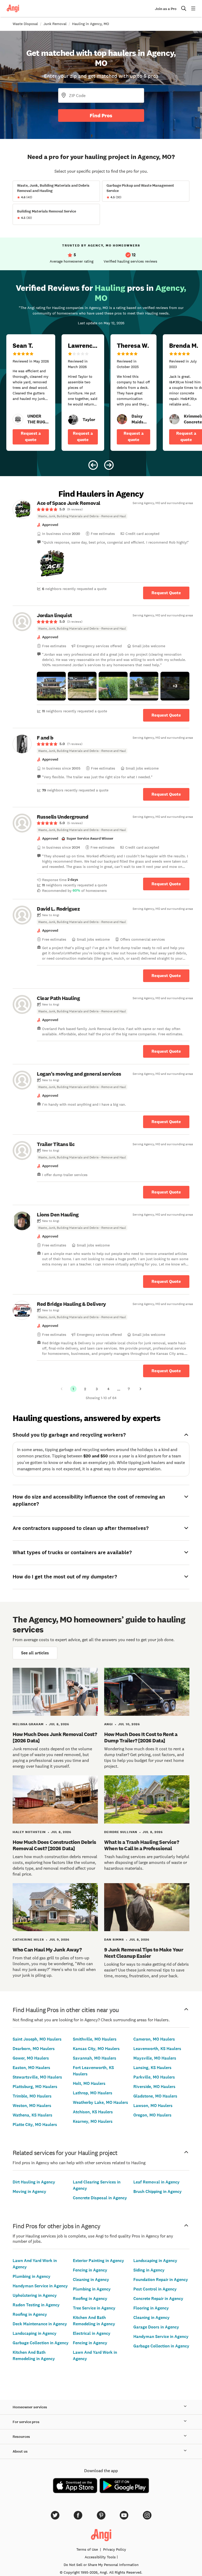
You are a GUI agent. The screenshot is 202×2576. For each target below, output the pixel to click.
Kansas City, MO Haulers (96, 2049)
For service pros (26, 2422)
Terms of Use (87, 2549)
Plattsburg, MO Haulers (35, 2087)
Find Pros (101, 115)
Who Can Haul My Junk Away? (47, 1950)
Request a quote (31, 436)
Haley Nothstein (29, 1832)
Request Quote (166, 593)
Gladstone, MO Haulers (155, 2096)
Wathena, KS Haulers (32, 2115)
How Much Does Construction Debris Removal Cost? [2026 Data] (54, 1845)
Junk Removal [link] (55, 24)
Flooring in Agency (151, 2308)
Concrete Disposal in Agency (100, 2198)
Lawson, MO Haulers (153, 2106)
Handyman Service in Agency (40, 2286)
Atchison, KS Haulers (93, 2112)
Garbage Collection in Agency (41, 2343)
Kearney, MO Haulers (93, 2121)
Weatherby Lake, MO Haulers (100, 2102)
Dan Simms (114, 1940)
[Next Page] (140, 1389)
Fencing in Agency (90, 2270)
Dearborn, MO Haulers (34, 2049)
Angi (108, 1724)
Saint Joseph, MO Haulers (37, 2039)
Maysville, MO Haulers (155, 2058)
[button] (51, 564)
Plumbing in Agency (32, 2276)
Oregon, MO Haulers (152, 2115)
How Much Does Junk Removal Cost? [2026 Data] (55, 1737)
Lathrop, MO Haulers (93, 2093)
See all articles (35, 1653)
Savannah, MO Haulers (95, 2058)
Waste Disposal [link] (25, 24)
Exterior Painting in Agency (99, 2261)
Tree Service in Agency (94, 2308)
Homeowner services (30, 2407)
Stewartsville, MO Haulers (37, 2077)
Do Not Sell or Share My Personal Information (101, 2565)
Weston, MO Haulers (32, 2106)
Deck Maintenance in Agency (40, 2324)
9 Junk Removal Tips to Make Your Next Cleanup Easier (144, 1953)
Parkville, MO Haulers (154, 2077)
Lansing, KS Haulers (152, 2068)
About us (20, 2451)
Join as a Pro (166, 9)
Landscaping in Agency (35, 2333)
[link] (18, 419)
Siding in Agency (149, 2270)
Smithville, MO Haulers (95, 2039)
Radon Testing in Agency (36, 2305)
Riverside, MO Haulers (154, 2087)
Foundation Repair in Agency (161, 2280)
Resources (21, 2437)
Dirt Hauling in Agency (34, 2182)
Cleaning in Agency (91, 2280)
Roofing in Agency (30, 2314)
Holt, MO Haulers (89, 2083)
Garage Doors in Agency (156, 2327)
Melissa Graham (28, 1724)
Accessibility (100, 2557)
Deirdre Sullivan (121, 1832)
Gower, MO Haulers (31, 2058)
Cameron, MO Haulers (154, 2039)
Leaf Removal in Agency (156, 2182)
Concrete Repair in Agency (158, 2299)
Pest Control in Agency (155, 2289)
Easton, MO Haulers (31, 2068)
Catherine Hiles (28, 1940)
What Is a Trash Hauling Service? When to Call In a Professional (142, 1845)
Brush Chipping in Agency (158, 2191)
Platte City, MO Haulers (35, 2125)
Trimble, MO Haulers (32, 2096)
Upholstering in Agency (35, 2295)
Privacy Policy (115, 2549)
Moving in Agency (29, 2191)
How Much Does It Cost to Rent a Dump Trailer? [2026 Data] (141, 1737)
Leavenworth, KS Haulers (157, 2049)
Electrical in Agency (92, 2333)
